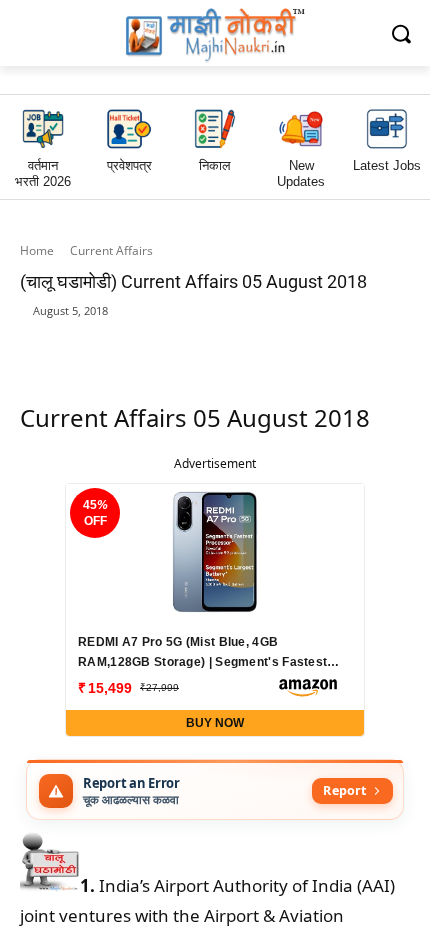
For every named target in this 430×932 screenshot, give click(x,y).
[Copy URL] (317, 342)
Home (37, 250)
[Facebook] (133, 342)
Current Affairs (111, 250)
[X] (271, 342)
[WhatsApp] (179, 342)
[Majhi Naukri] (215, 35)
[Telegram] (225, 342)
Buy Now (215, 723)
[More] (364, 342)
